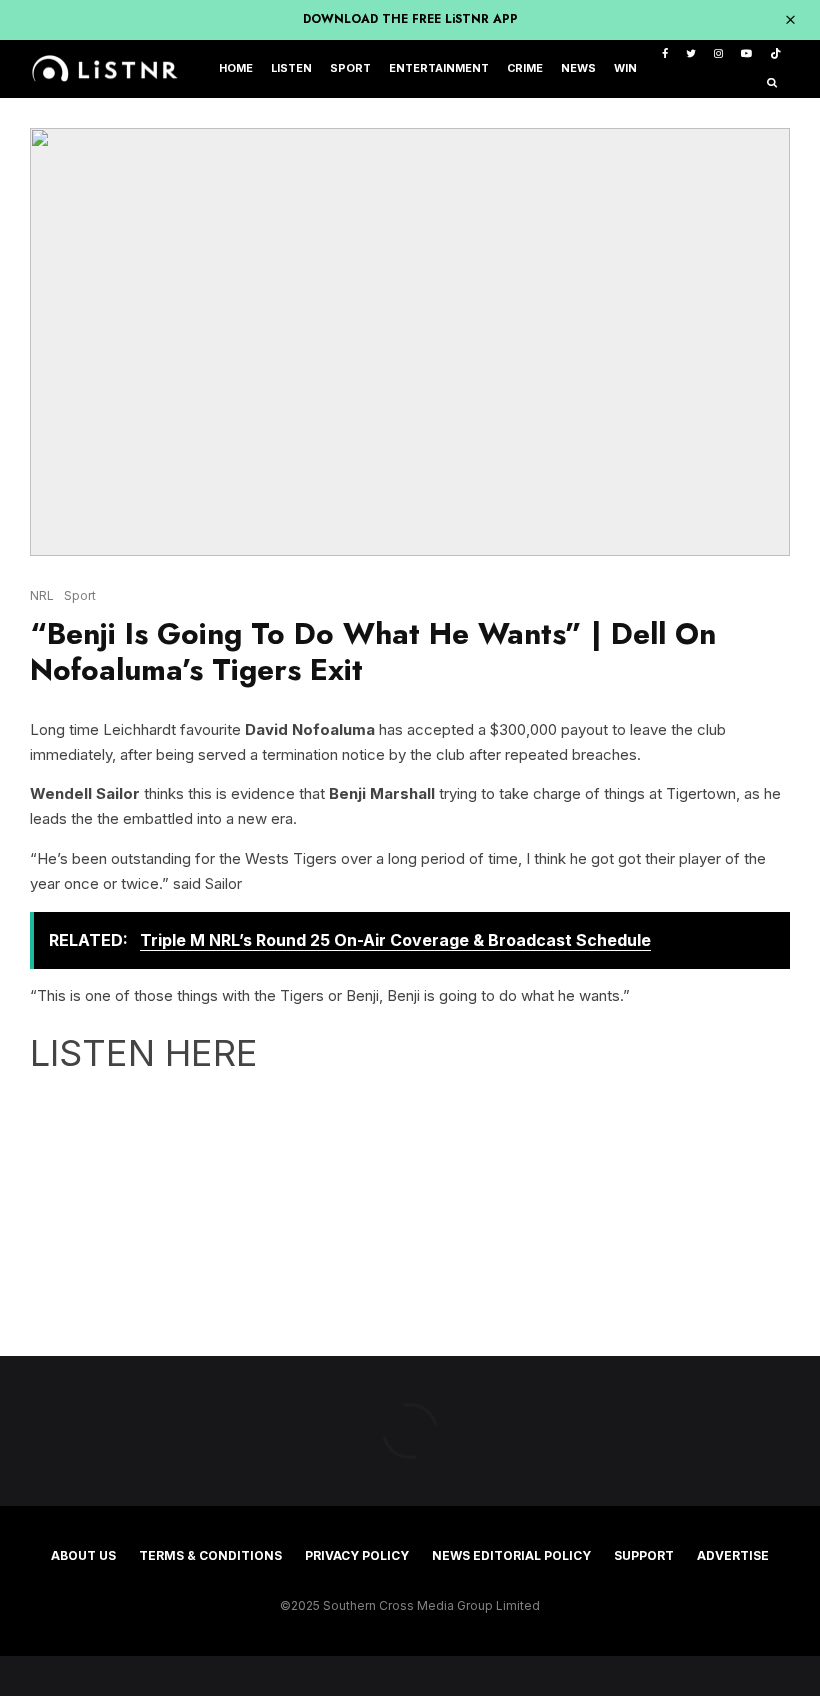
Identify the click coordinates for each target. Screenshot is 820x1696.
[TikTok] (775, 54)
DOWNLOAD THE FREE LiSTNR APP (410, 19)
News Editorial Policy (511, 1555)
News (578, 68)
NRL (42, 595)
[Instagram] (718, 54)
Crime (525, 68)
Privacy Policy (357, 1555)
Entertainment (439, 68)
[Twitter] (691, 54)
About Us (83, 1555)
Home (236, 68)
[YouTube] (746, 54)
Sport (350, 68)
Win (625, 68)
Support (644, 1555)
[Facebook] (665, 54)
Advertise (733, 1555)
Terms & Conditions (210, 1555)
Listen (291, 68)
